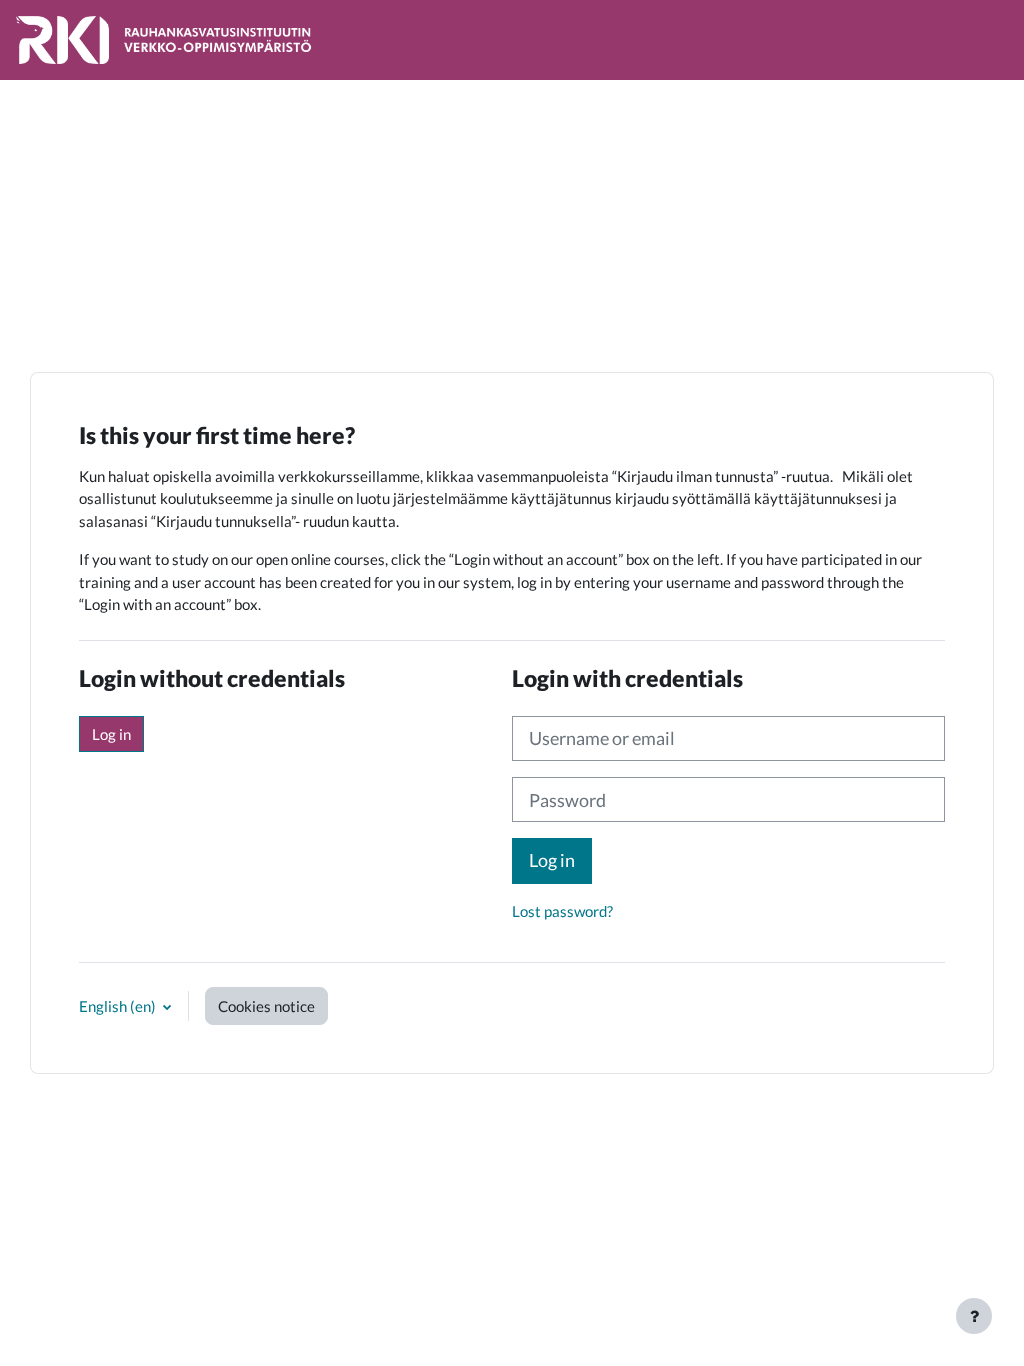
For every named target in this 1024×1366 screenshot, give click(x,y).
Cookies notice (266, 1006)
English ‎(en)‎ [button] (119, 1006)
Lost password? (562, 911)
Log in (111, 734)
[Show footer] (974, 1316)
